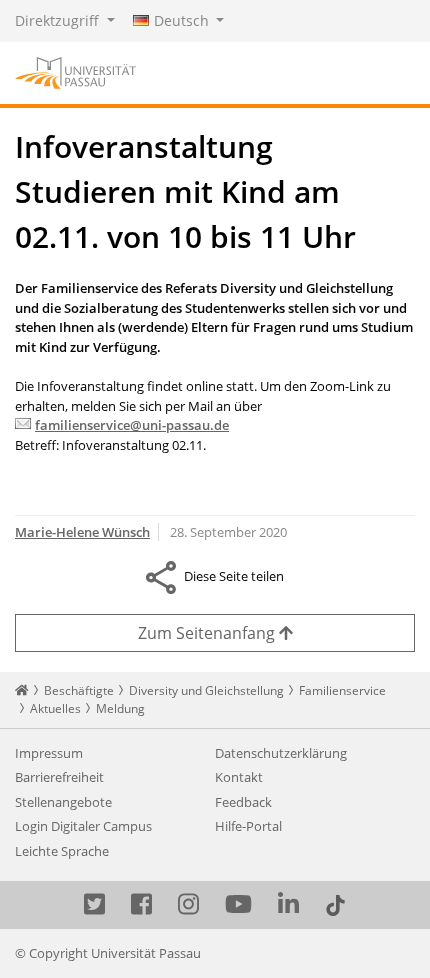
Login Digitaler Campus (83, 826)
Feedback (243, 802)
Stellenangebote (63, 802)
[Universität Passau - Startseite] (75, 71)
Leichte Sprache (62, 851)
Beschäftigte (79, 690)
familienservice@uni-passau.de (132, 425)
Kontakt (239, 777)
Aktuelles (55, 708)
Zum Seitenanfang (208, 633)
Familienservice (342, 690)
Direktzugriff (59, 20)
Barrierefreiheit (59, 777)
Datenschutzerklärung (281, 753)
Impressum (49, 753)
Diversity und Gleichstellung (206, 690)
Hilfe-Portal (248, 826)
